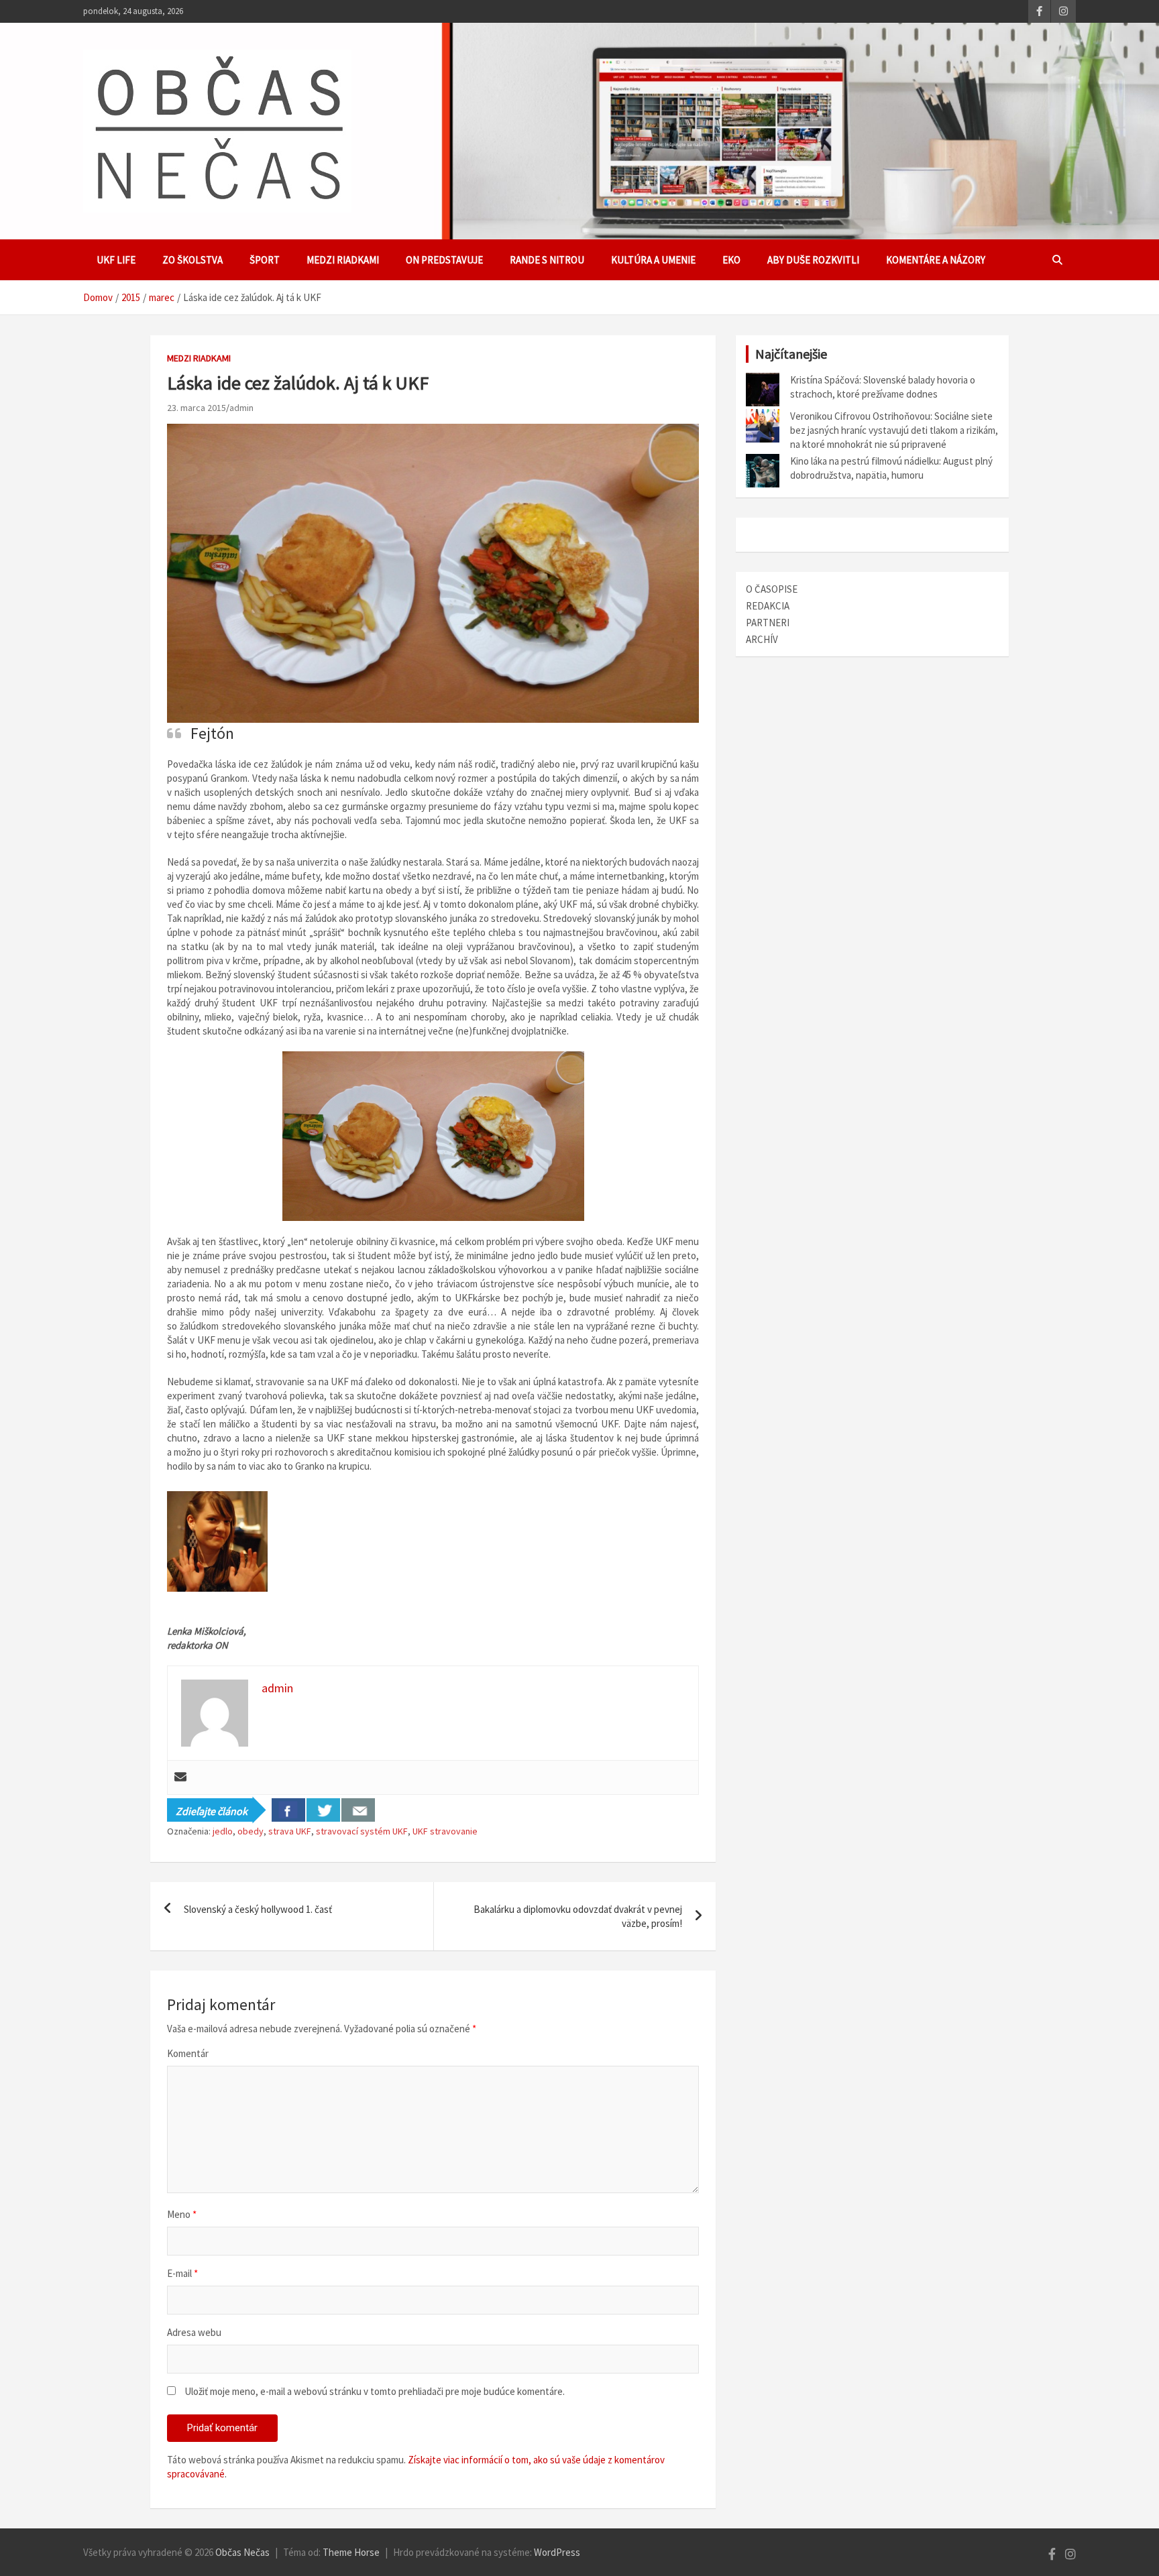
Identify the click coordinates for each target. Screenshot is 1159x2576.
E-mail (182, 2273)
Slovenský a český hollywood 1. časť (258, 1909)
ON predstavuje (444, 260)
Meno (182, 2214)
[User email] (180, 1777)
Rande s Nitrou (547, 260)
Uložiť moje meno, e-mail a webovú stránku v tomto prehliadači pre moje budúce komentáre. (375, 2391)
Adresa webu (194, 2332)
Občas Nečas (242, 2552)
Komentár (188, 2053)
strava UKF (290, 1831)
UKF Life (116, 260)
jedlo (223, 1831)
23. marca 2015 (197, 408)
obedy (251, 1831)
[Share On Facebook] (288, 1810)
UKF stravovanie (445, 1831)
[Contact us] (358, 1810)
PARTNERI (768, 623)
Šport (265, 260)
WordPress (557, 2552)
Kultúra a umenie (653, 260)
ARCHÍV (762, 639)
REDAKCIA (768, 606)
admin (241, 408)
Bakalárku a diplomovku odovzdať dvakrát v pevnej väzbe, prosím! (578, 1916)
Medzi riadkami (343, 260)
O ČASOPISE (772, 589)
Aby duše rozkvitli (813, 260)
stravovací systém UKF (362, 1831)
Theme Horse (351, 2552)
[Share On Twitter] (323, 1810)
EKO (731, 260)
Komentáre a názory (936, 260)
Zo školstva (192, 260)
